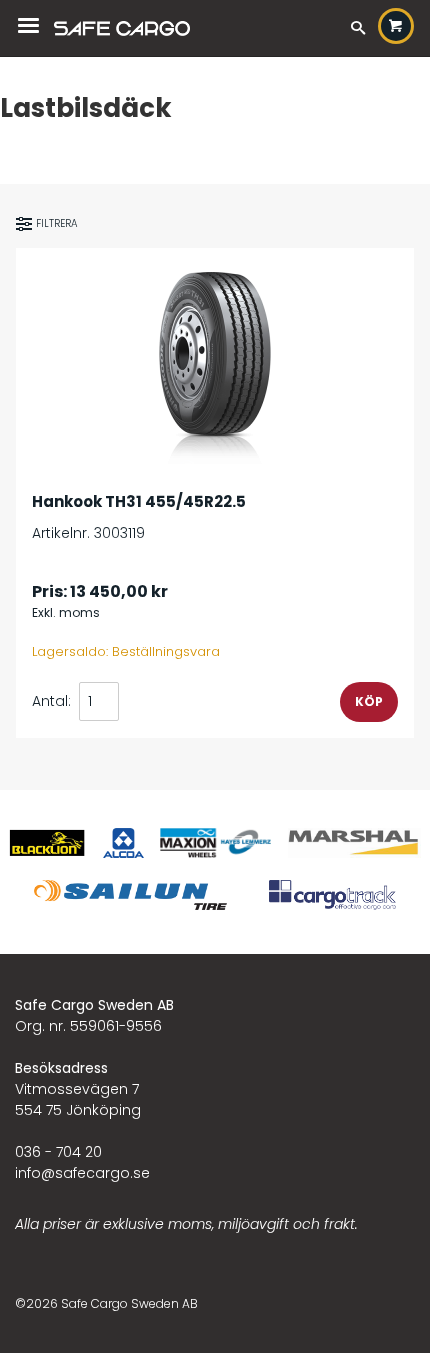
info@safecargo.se (82, 1173)
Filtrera (57, 223)
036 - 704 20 (58, 1152)
